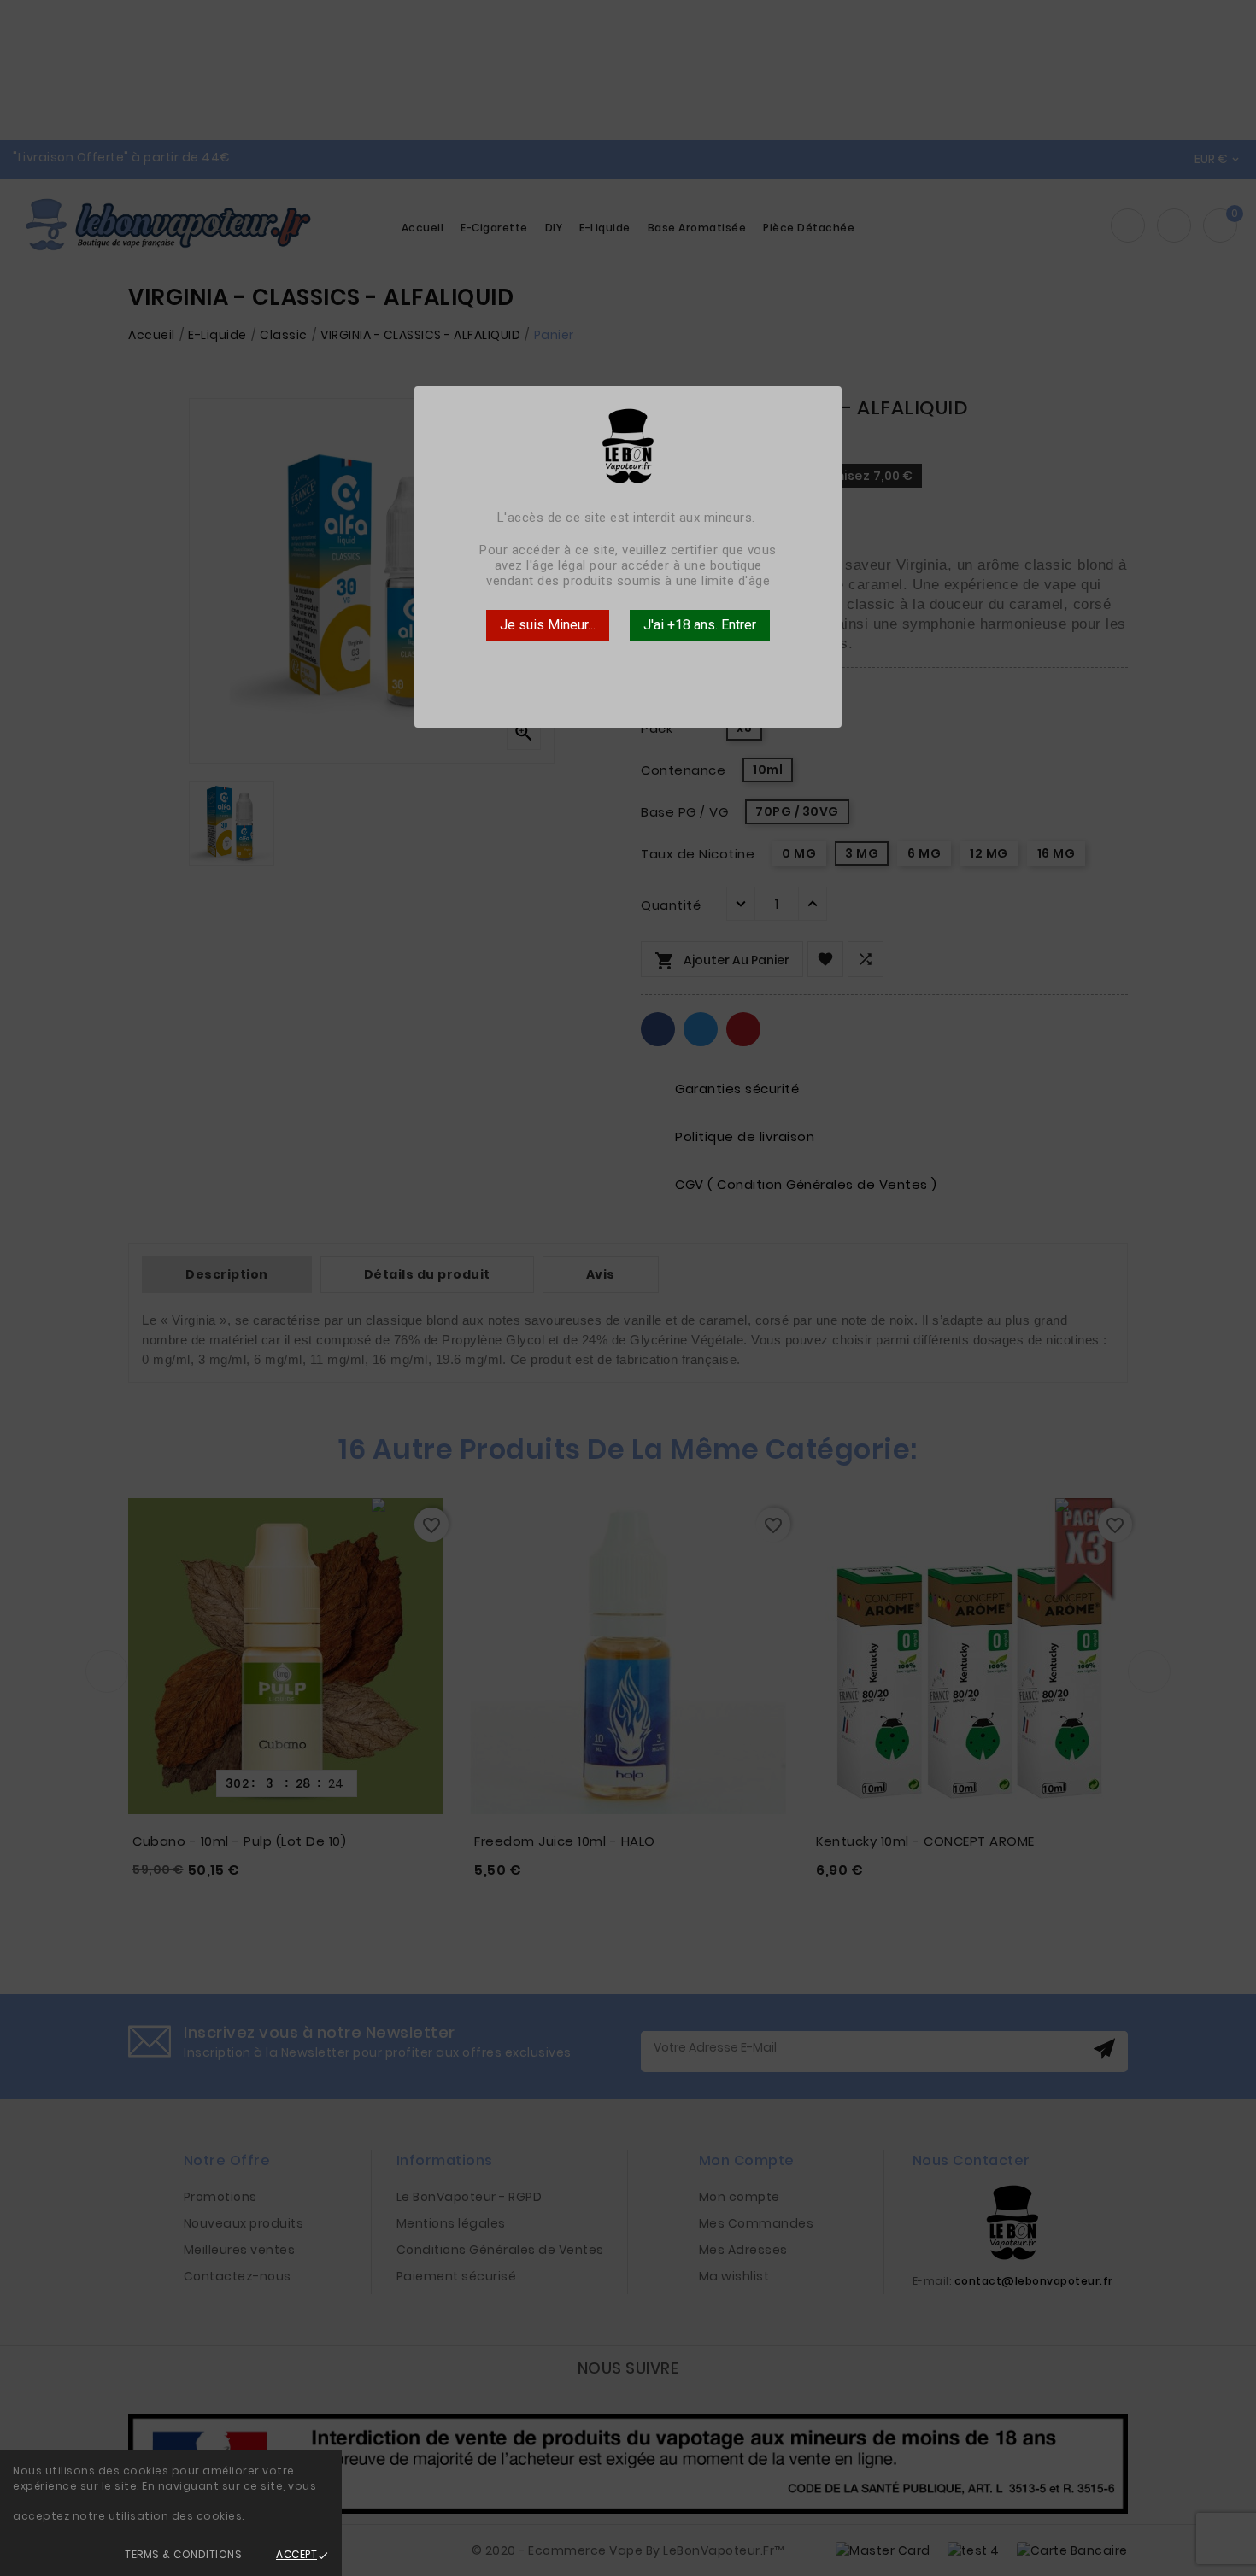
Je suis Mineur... (548, 625)
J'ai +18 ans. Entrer (700, 625)
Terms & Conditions (183, 2554)
